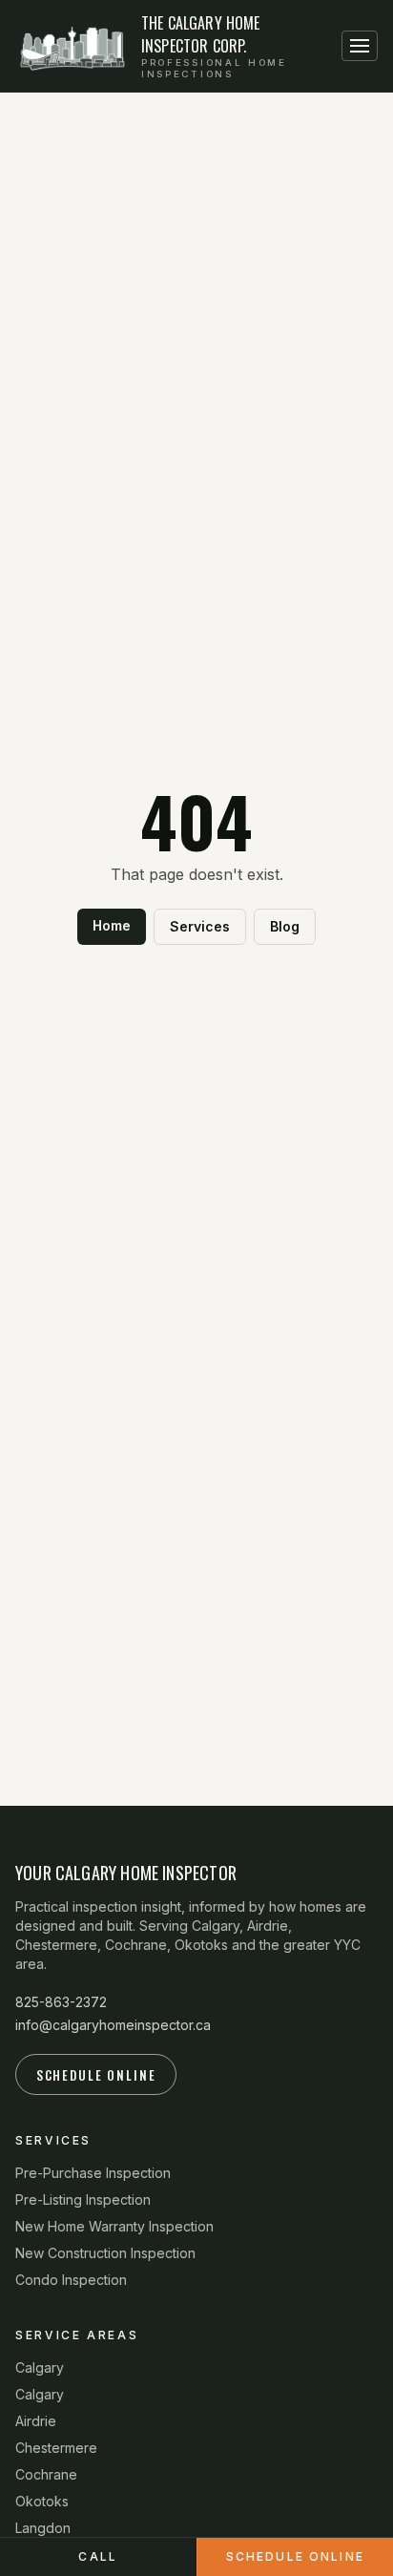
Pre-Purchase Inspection (93, 2173)
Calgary (40, 2367)
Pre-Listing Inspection (83, 2199)
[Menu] (360, 46)
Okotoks (42, 2501)
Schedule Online (96, 2075)
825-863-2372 (61, 2002)
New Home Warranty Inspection (114, 2226)
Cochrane (46, 2474)
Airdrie (36, 2421)
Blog (285, 926)
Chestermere (56, 2448)
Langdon (43, 2528)
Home (112, 925)
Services (200, 926)
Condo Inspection (71, 2280)
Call (98, 2556)
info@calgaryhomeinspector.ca (113, 2025)
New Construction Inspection (105, 2253)
